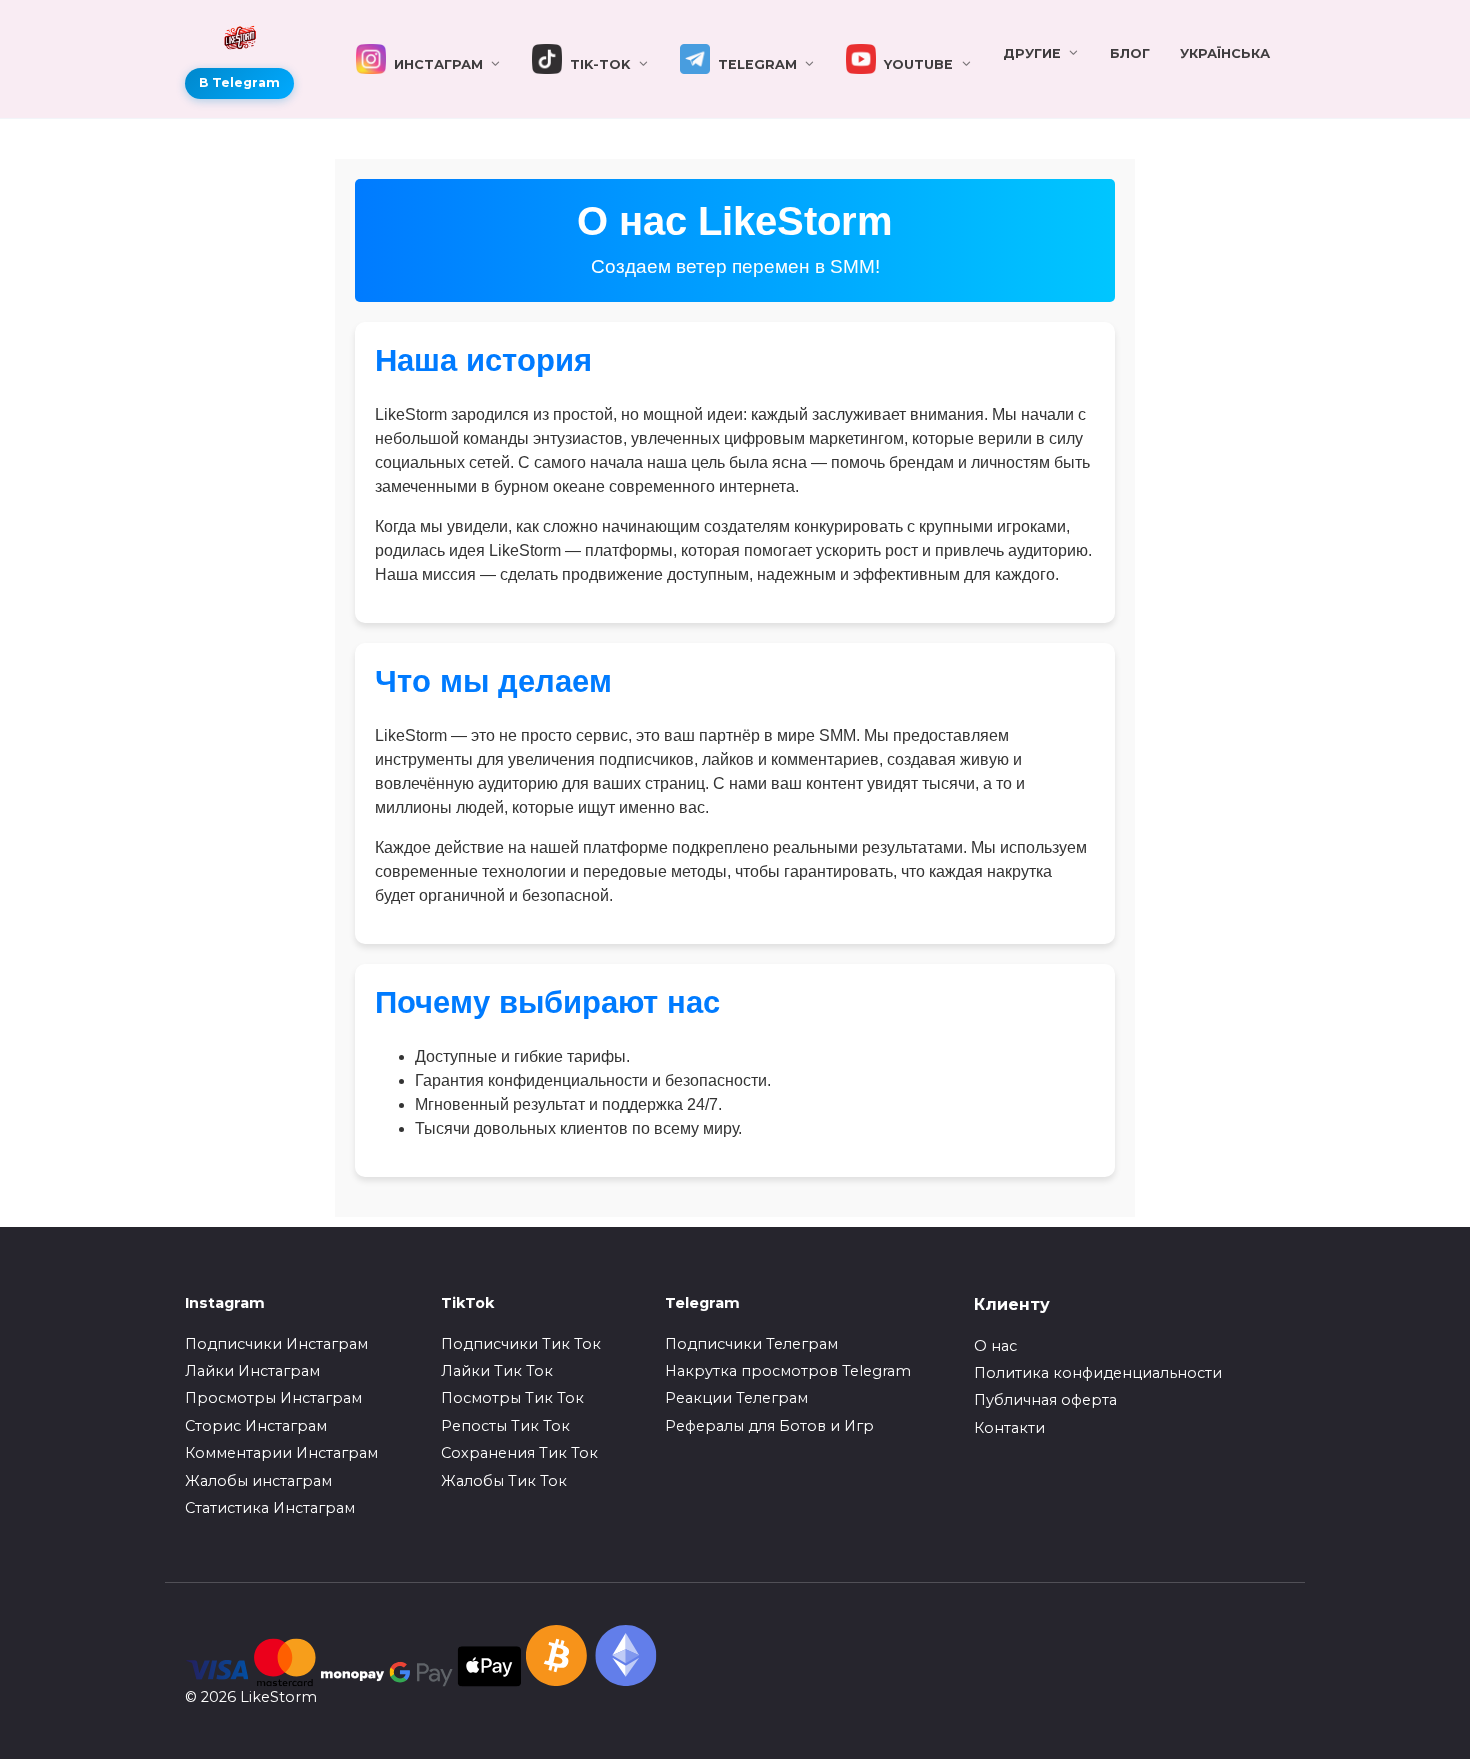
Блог (1130, 53)
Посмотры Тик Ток (512, 1398)
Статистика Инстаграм (270, 1508)
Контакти (1009, 1428)
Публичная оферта (1045, 1400)
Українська (1225, 53)
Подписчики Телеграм (751, 1344)
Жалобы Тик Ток (504, 1481)
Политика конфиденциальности (1098, 1373)
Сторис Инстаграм (256, 1426)
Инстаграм (434, 64)
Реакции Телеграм (736, 1398)
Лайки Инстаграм (252, 1371)
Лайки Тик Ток (497, 1371)
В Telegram (239, 82)
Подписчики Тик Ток (521, 1344)
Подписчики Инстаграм (276, 1344)
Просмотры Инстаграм (273, 1398)
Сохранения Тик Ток (519, 1453)
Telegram (753, 64)
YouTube (914, 64)
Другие (1032, 53)
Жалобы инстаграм (258, 1481)
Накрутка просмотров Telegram (788, 1371)
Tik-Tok (596, 64)
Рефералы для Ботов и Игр (769, 1426)
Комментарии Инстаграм (281, 1453)
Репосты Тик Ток (505, 1426)
